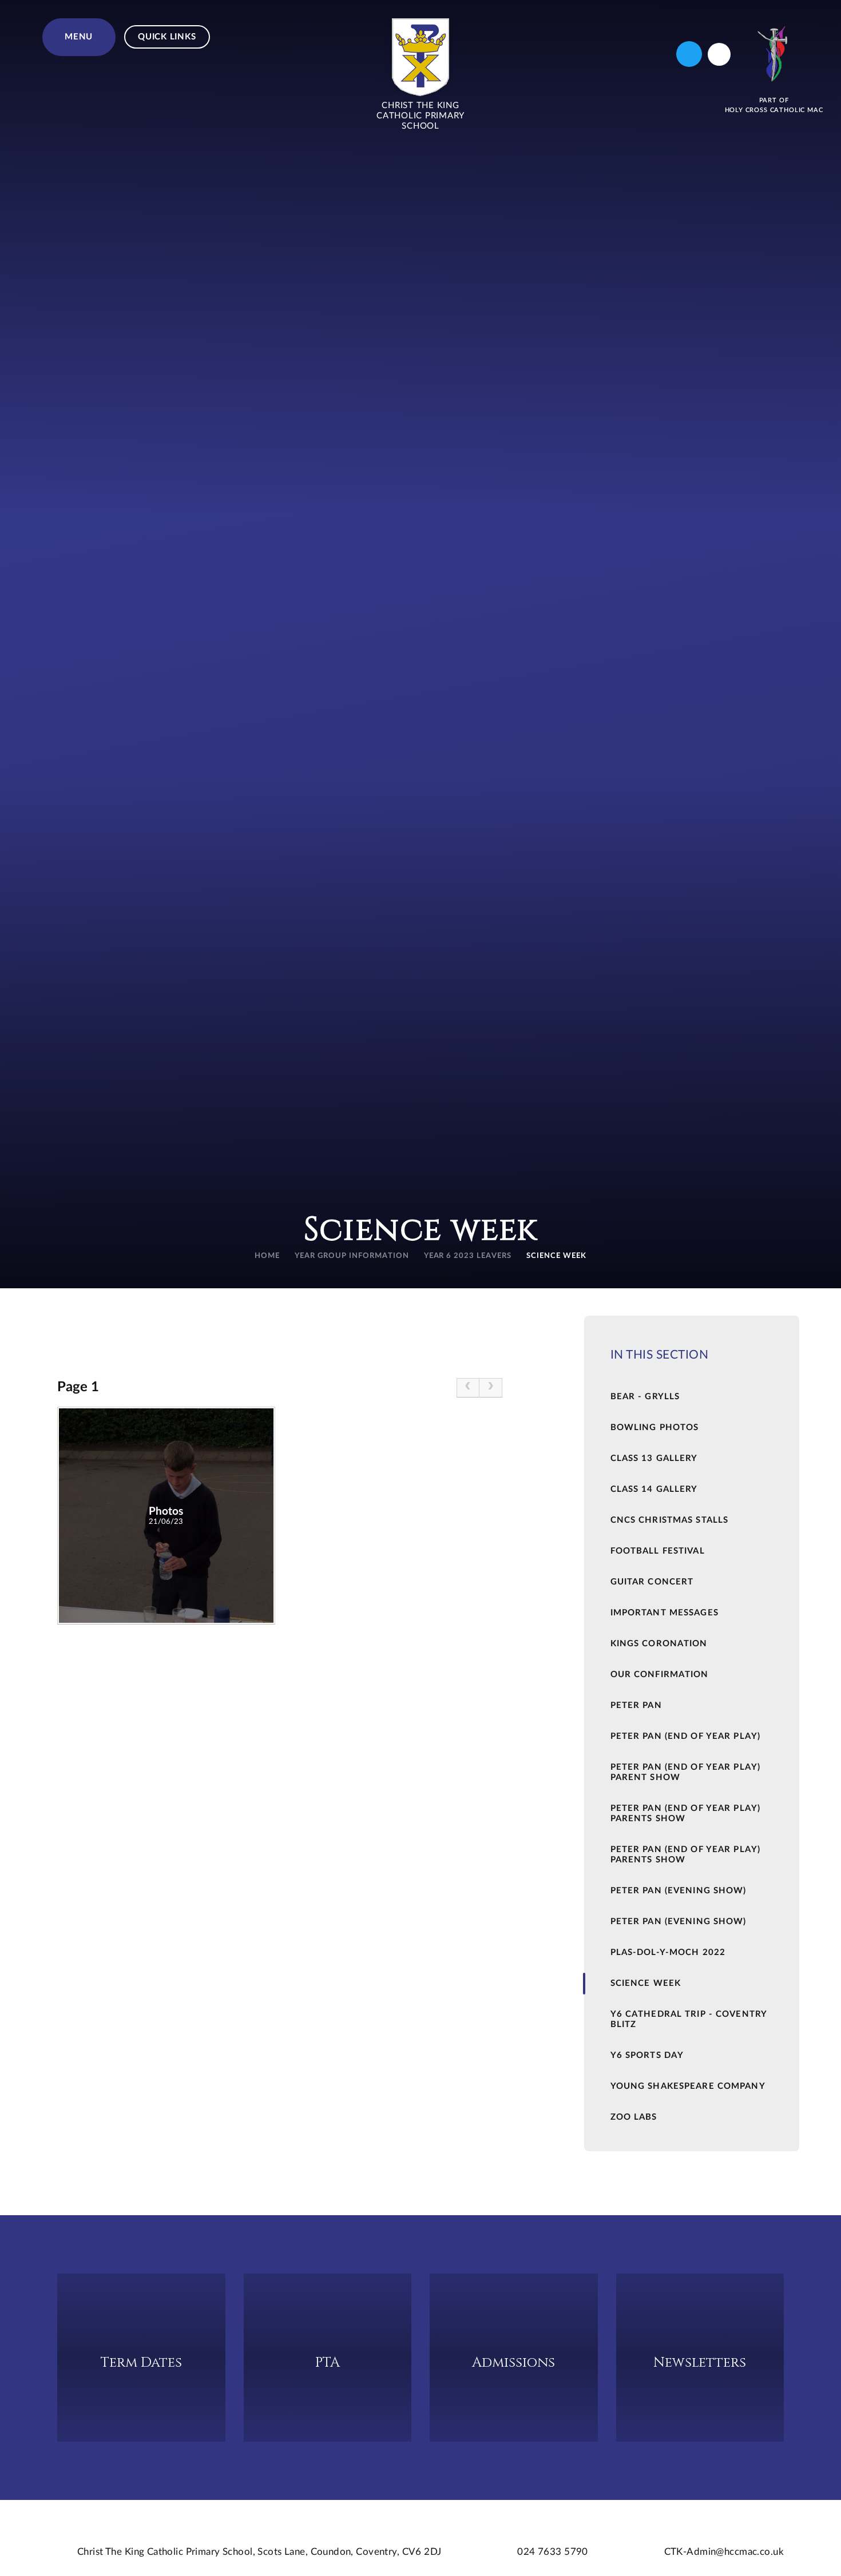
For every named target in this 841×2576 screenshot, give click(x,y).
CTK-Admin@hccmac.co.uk (724, 2552)
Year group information (352, 1256)
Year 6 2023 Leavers (468, 1256)
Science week (556, 1256)
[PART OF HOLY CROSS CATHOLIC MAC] (774, 54)
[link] (468, 1388)
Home (267, 1256)
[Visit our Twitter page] (689, 54)
